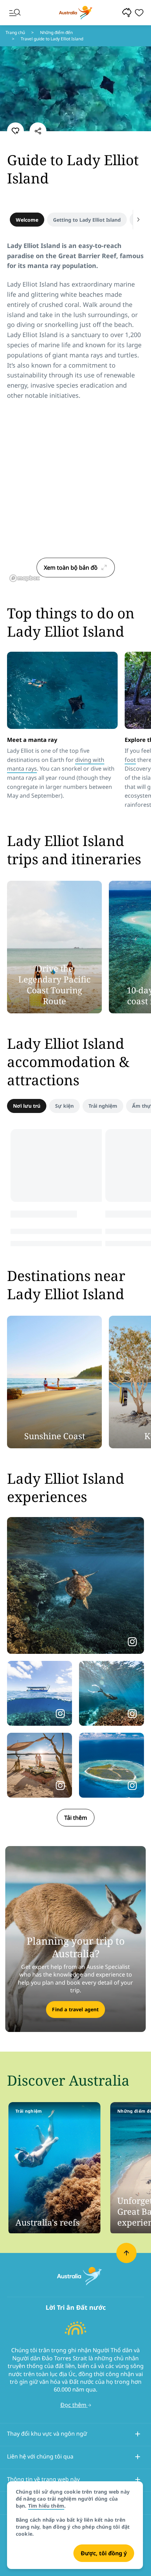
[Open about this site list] (138, 2481)
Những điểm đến (56, 32)
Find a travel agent (75, 2009)
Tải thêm (76, 1818)
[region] (75, 497)
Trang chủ (15, 32)
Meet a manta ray (32, 740)
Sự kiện (64, 1106)
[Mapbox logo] (25, 578)
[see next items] (138, 220)
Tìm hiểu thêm (46, 2506)
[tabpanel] (75, 325)
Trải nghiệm (103, 1106)
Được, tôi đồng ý (104, 2553)
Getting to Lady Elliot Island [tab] (87, 220)
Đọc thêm (74, 2405)
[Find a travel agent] (75, 1939)
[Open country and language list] (138, 2435)
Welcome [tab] (27, 220)
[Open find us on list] (138, 2458)
